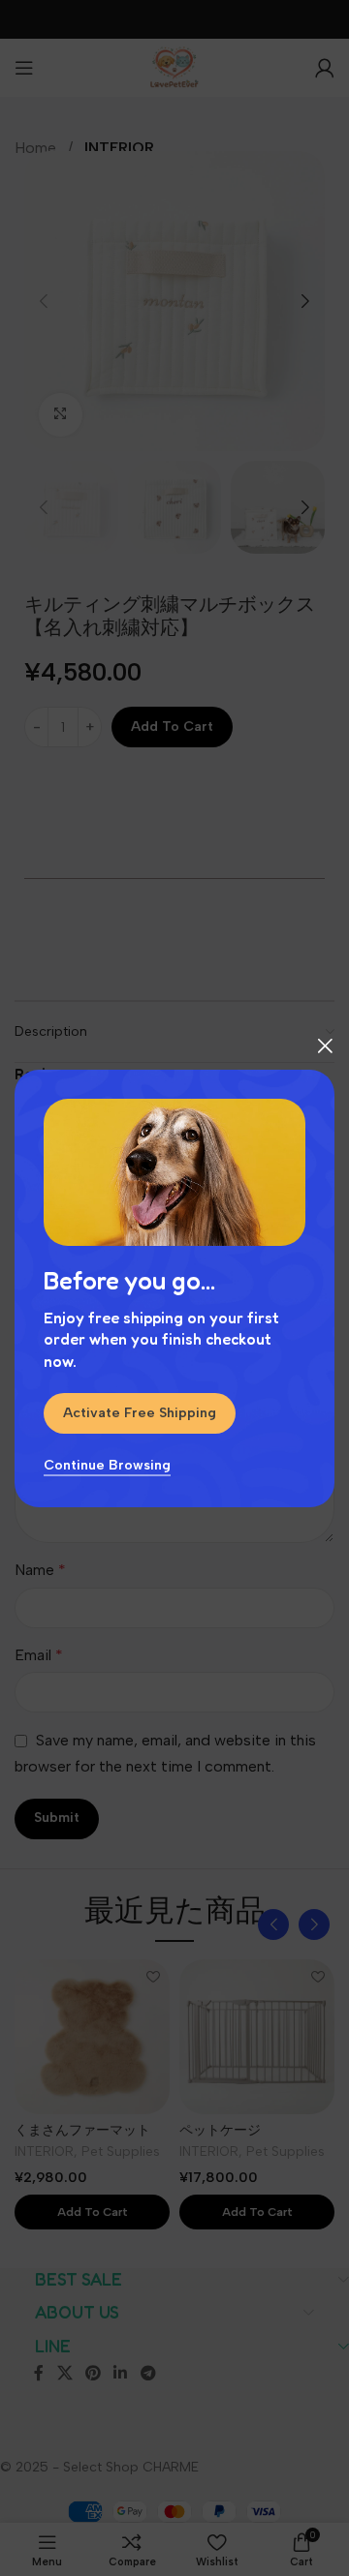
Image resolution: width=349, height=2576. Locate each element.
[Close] (325, 1046)
